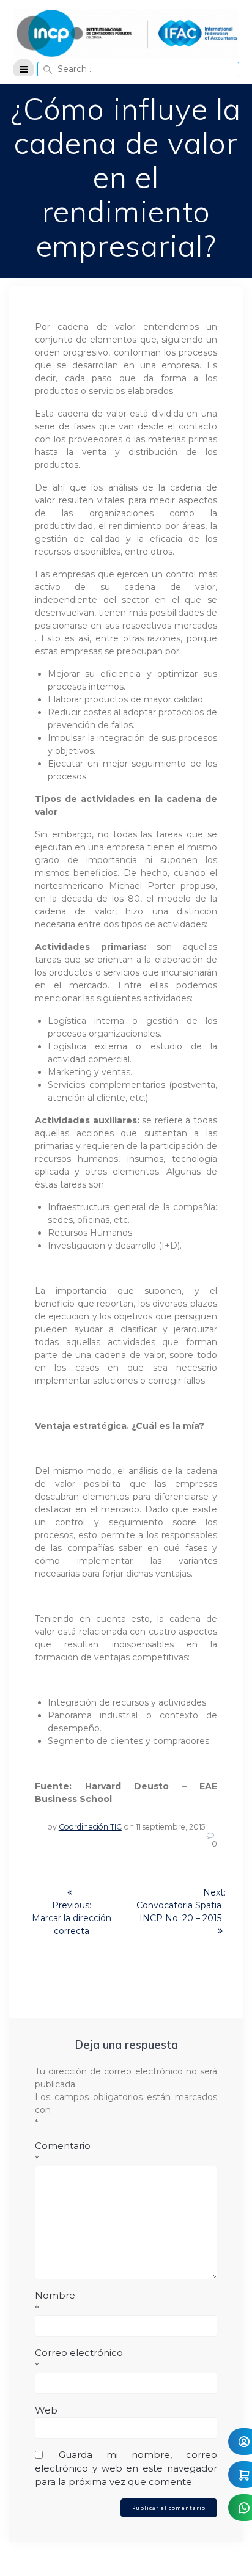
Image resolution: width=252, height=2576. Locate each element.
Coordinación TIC (90, 1827)
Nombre (55, 2302)
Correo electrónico (79, 2359)
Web (46, 2410)
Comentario (63, 2152)
